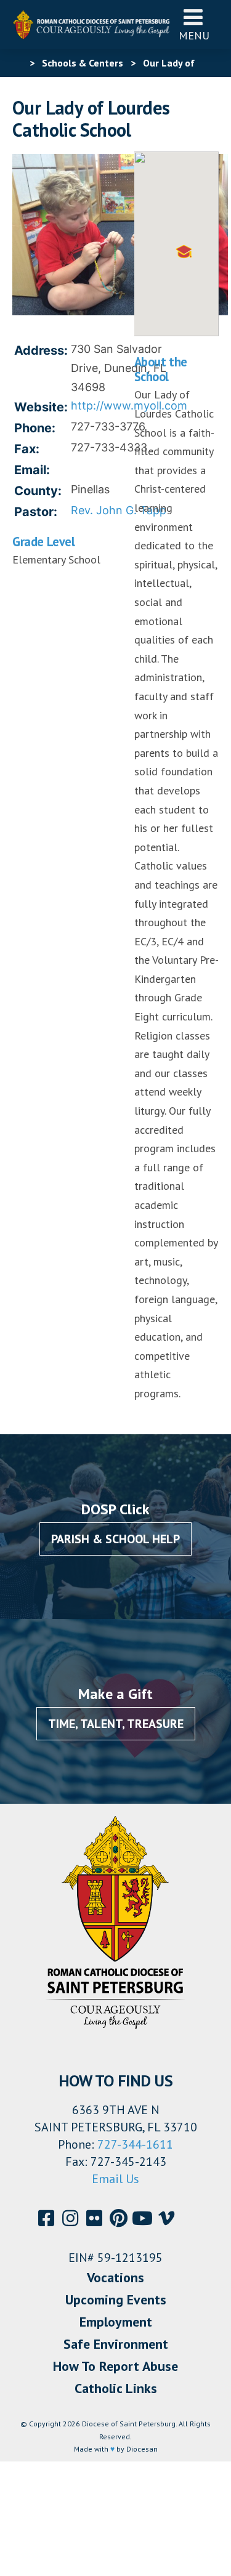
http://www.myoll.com (129, 406)
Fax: (27, 449)
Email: (32, 470)
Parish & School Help (115, 1539)
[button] (184, 252)
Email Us (115, 2179)
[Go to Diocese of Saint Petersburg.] (17, 63)
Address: (41, 350)
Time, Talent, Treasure (116, 1724)
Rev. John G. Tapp (119, 510)
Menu (194, 35)
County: (38, 491)
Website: (41, 407)
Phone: (35, 428)
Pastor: (36, 512)
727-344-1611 (135, 2144)
